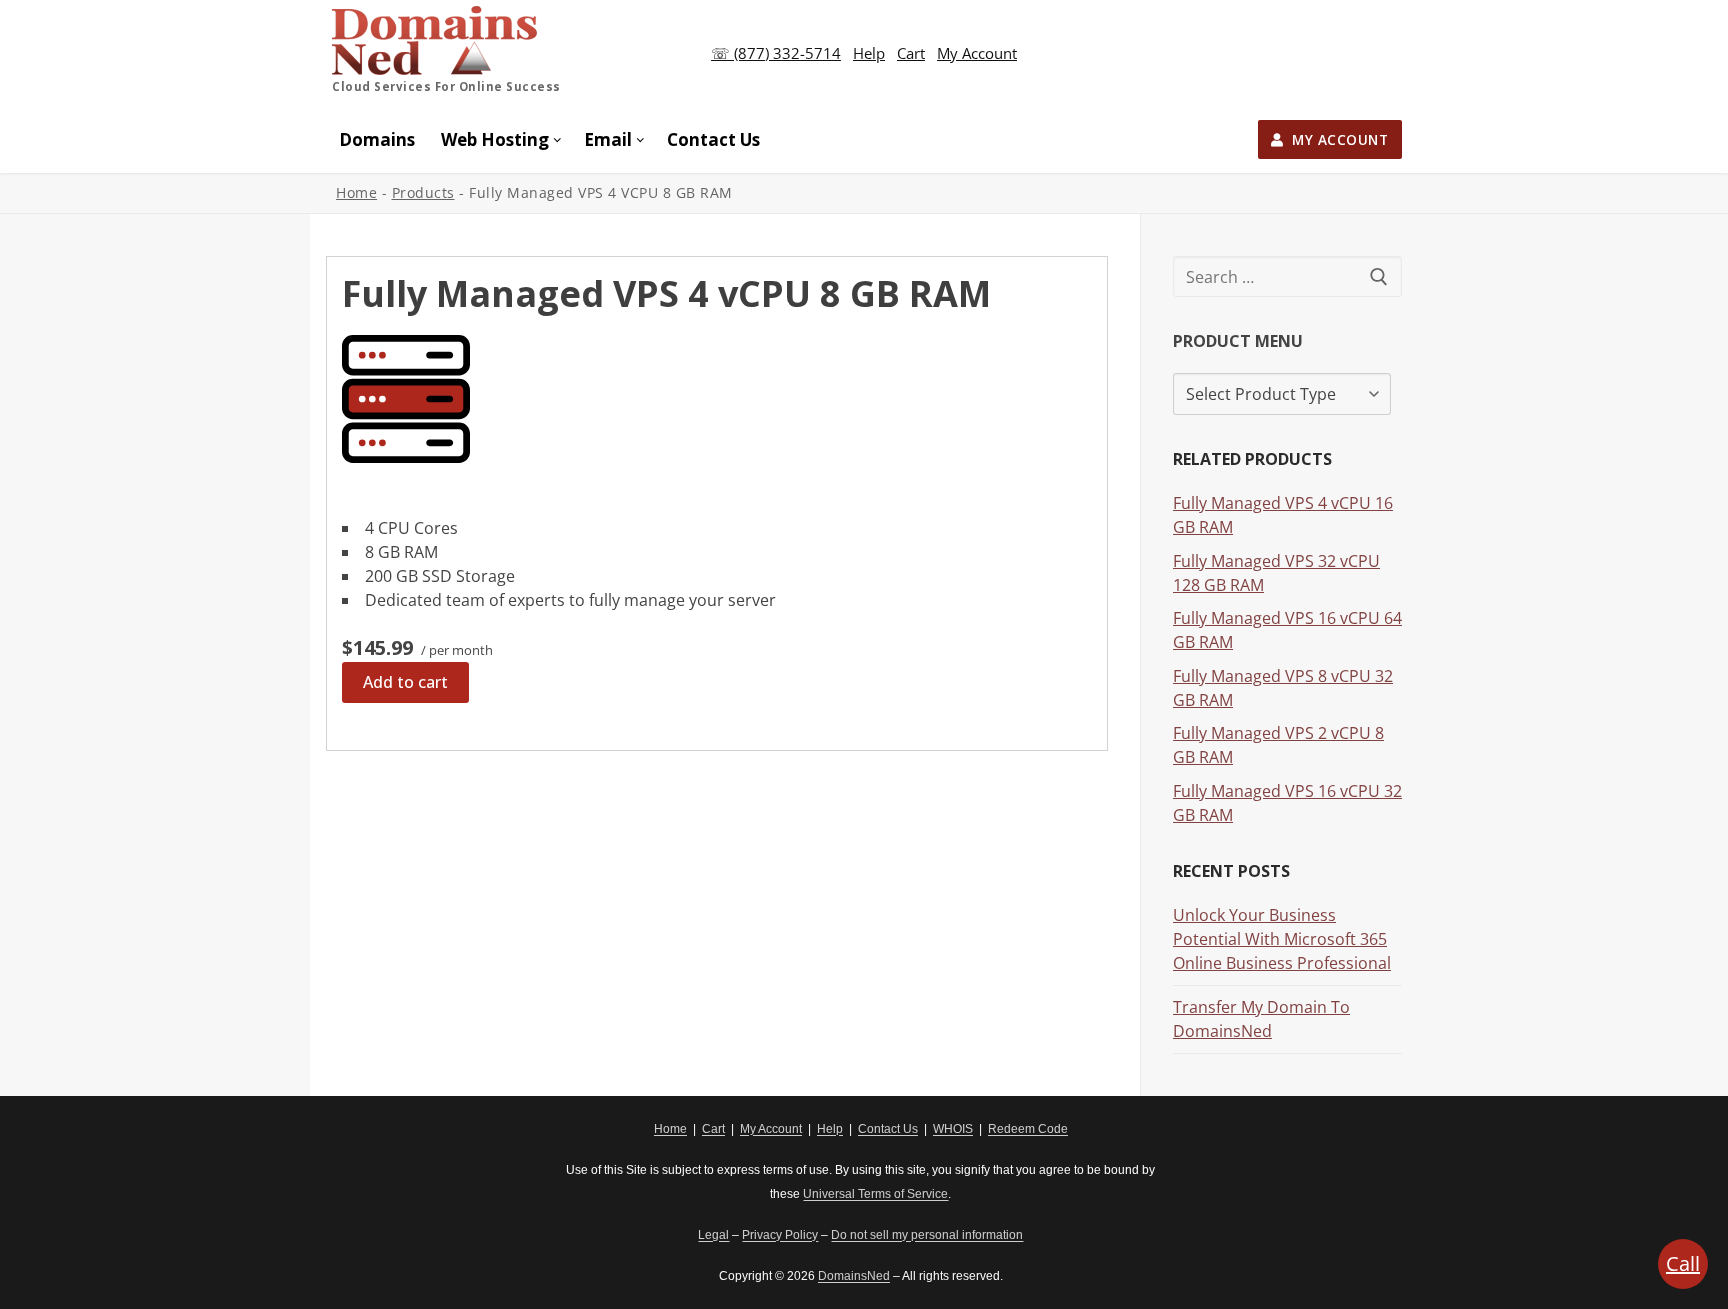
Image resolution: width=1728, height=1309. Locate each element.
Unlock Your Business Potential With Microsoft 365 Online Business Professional (1282, 939)
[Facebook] (341, 1140)
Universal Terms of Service (875, 1194)
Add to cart (405, 682)
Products (423, 192)
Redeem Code (1028, 1129)
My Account (977, 53)
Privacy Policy (780, 1235)
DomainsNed (854, 1276)
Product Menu (1238, 341)
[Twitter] (372, 1140)
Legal (713, 1235)
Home (356, 192)
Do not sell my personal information (927, 1235)
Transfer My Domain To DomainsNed (1261, 1019)
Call (1683, 1263)
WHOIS (953, 1129)
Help (869, 53)
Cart (911, 53)
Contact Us (888, 1129)
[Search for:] (1287, 277)
